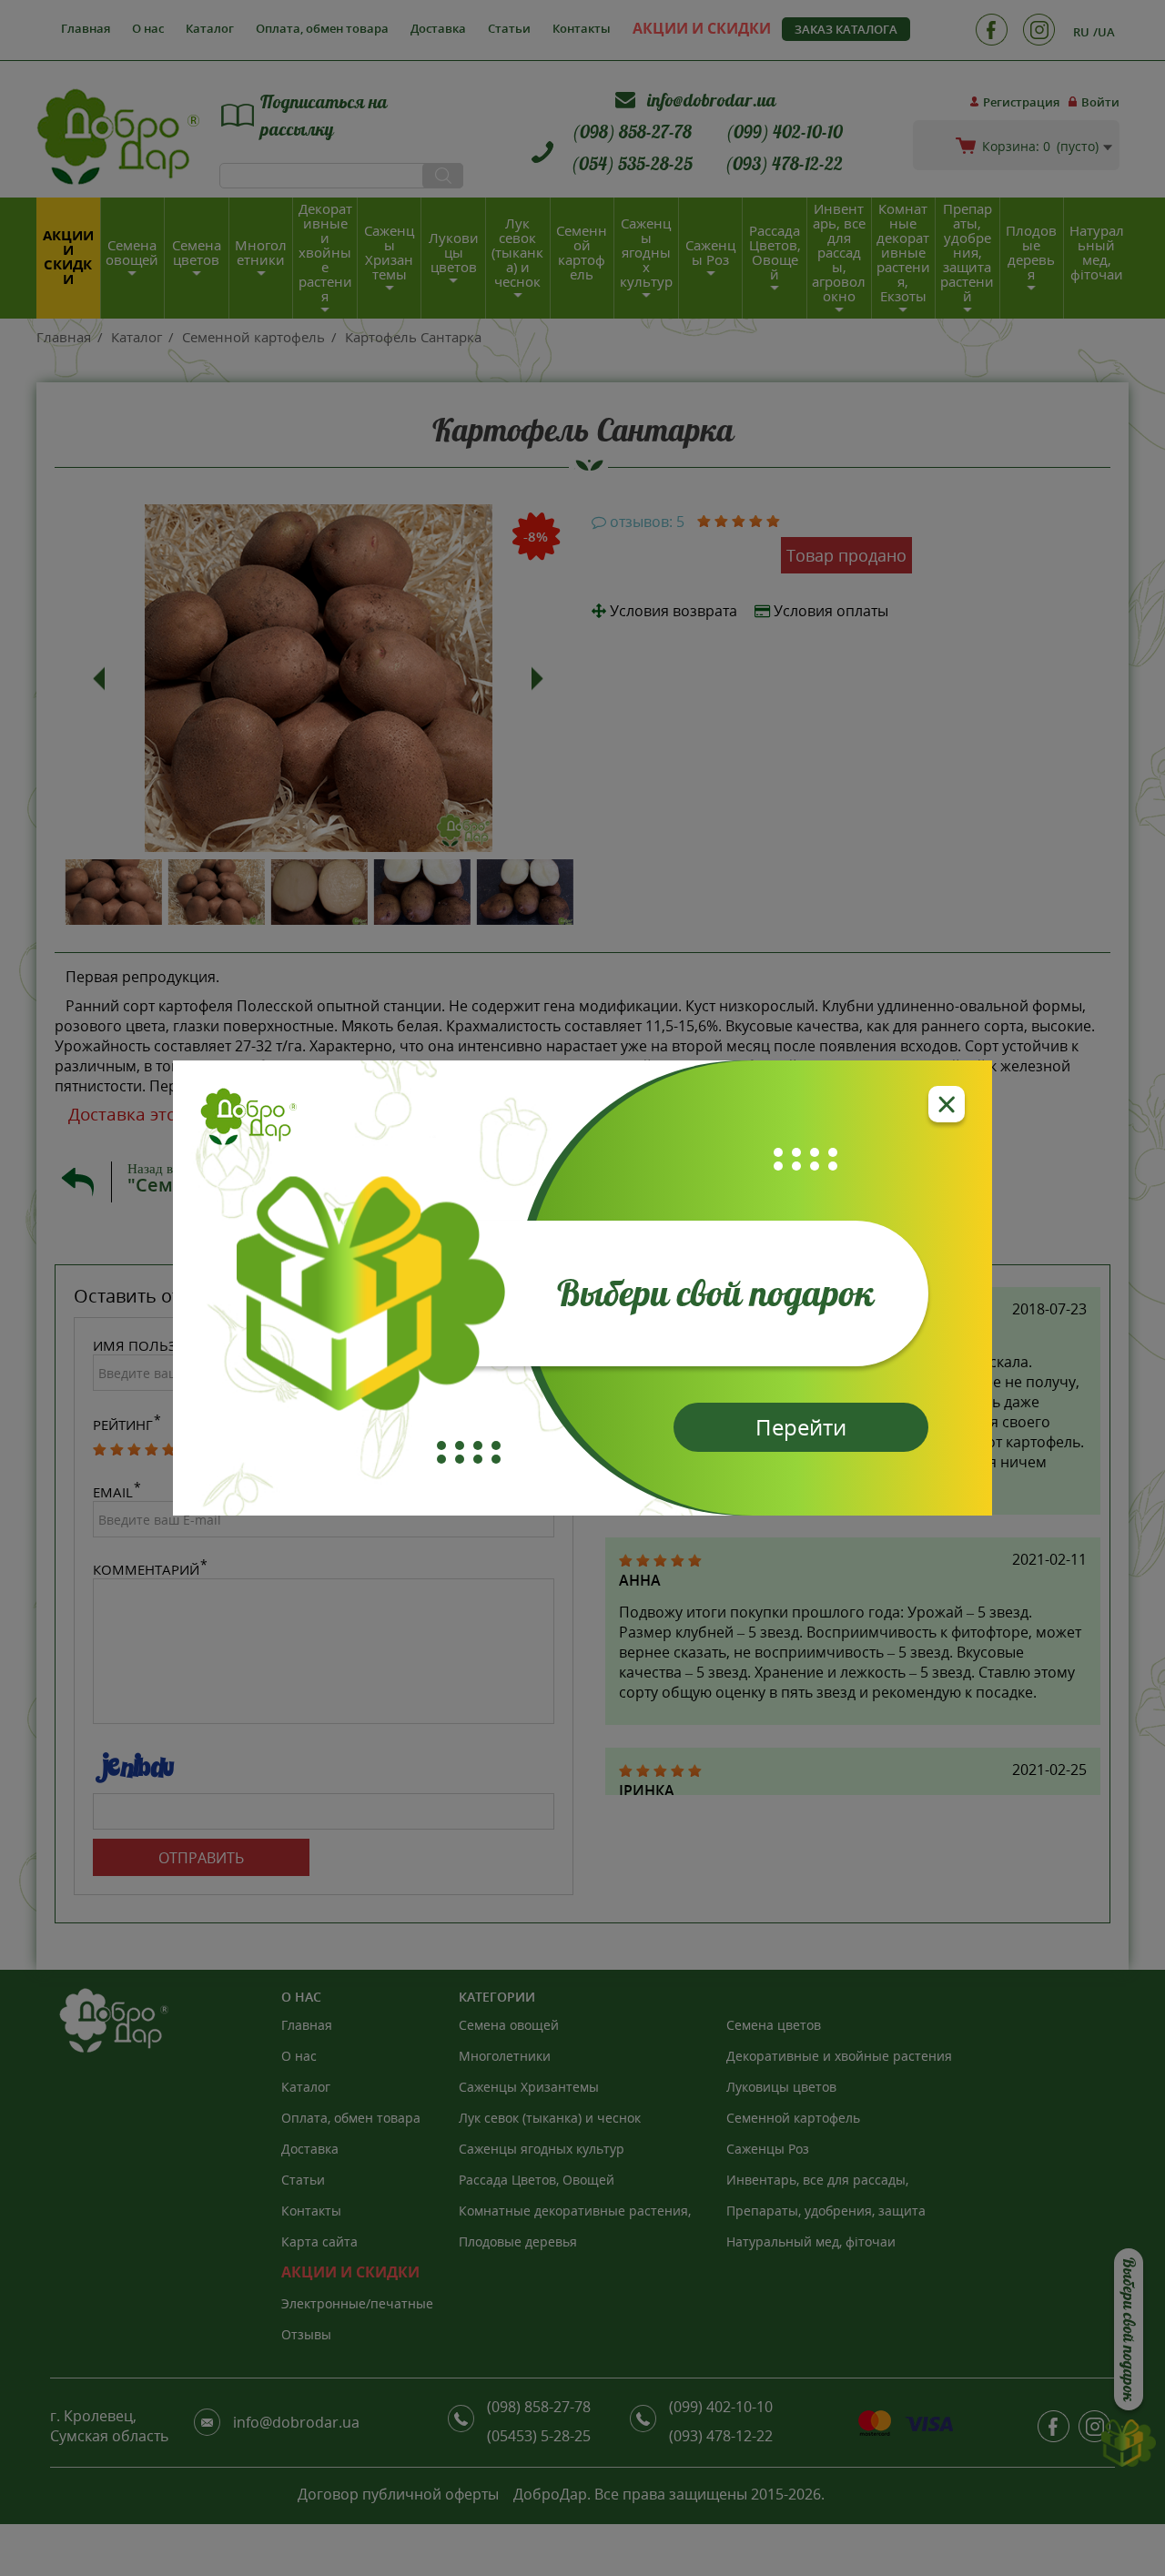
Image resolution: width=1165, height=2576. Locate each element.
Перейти (801, 1427)
